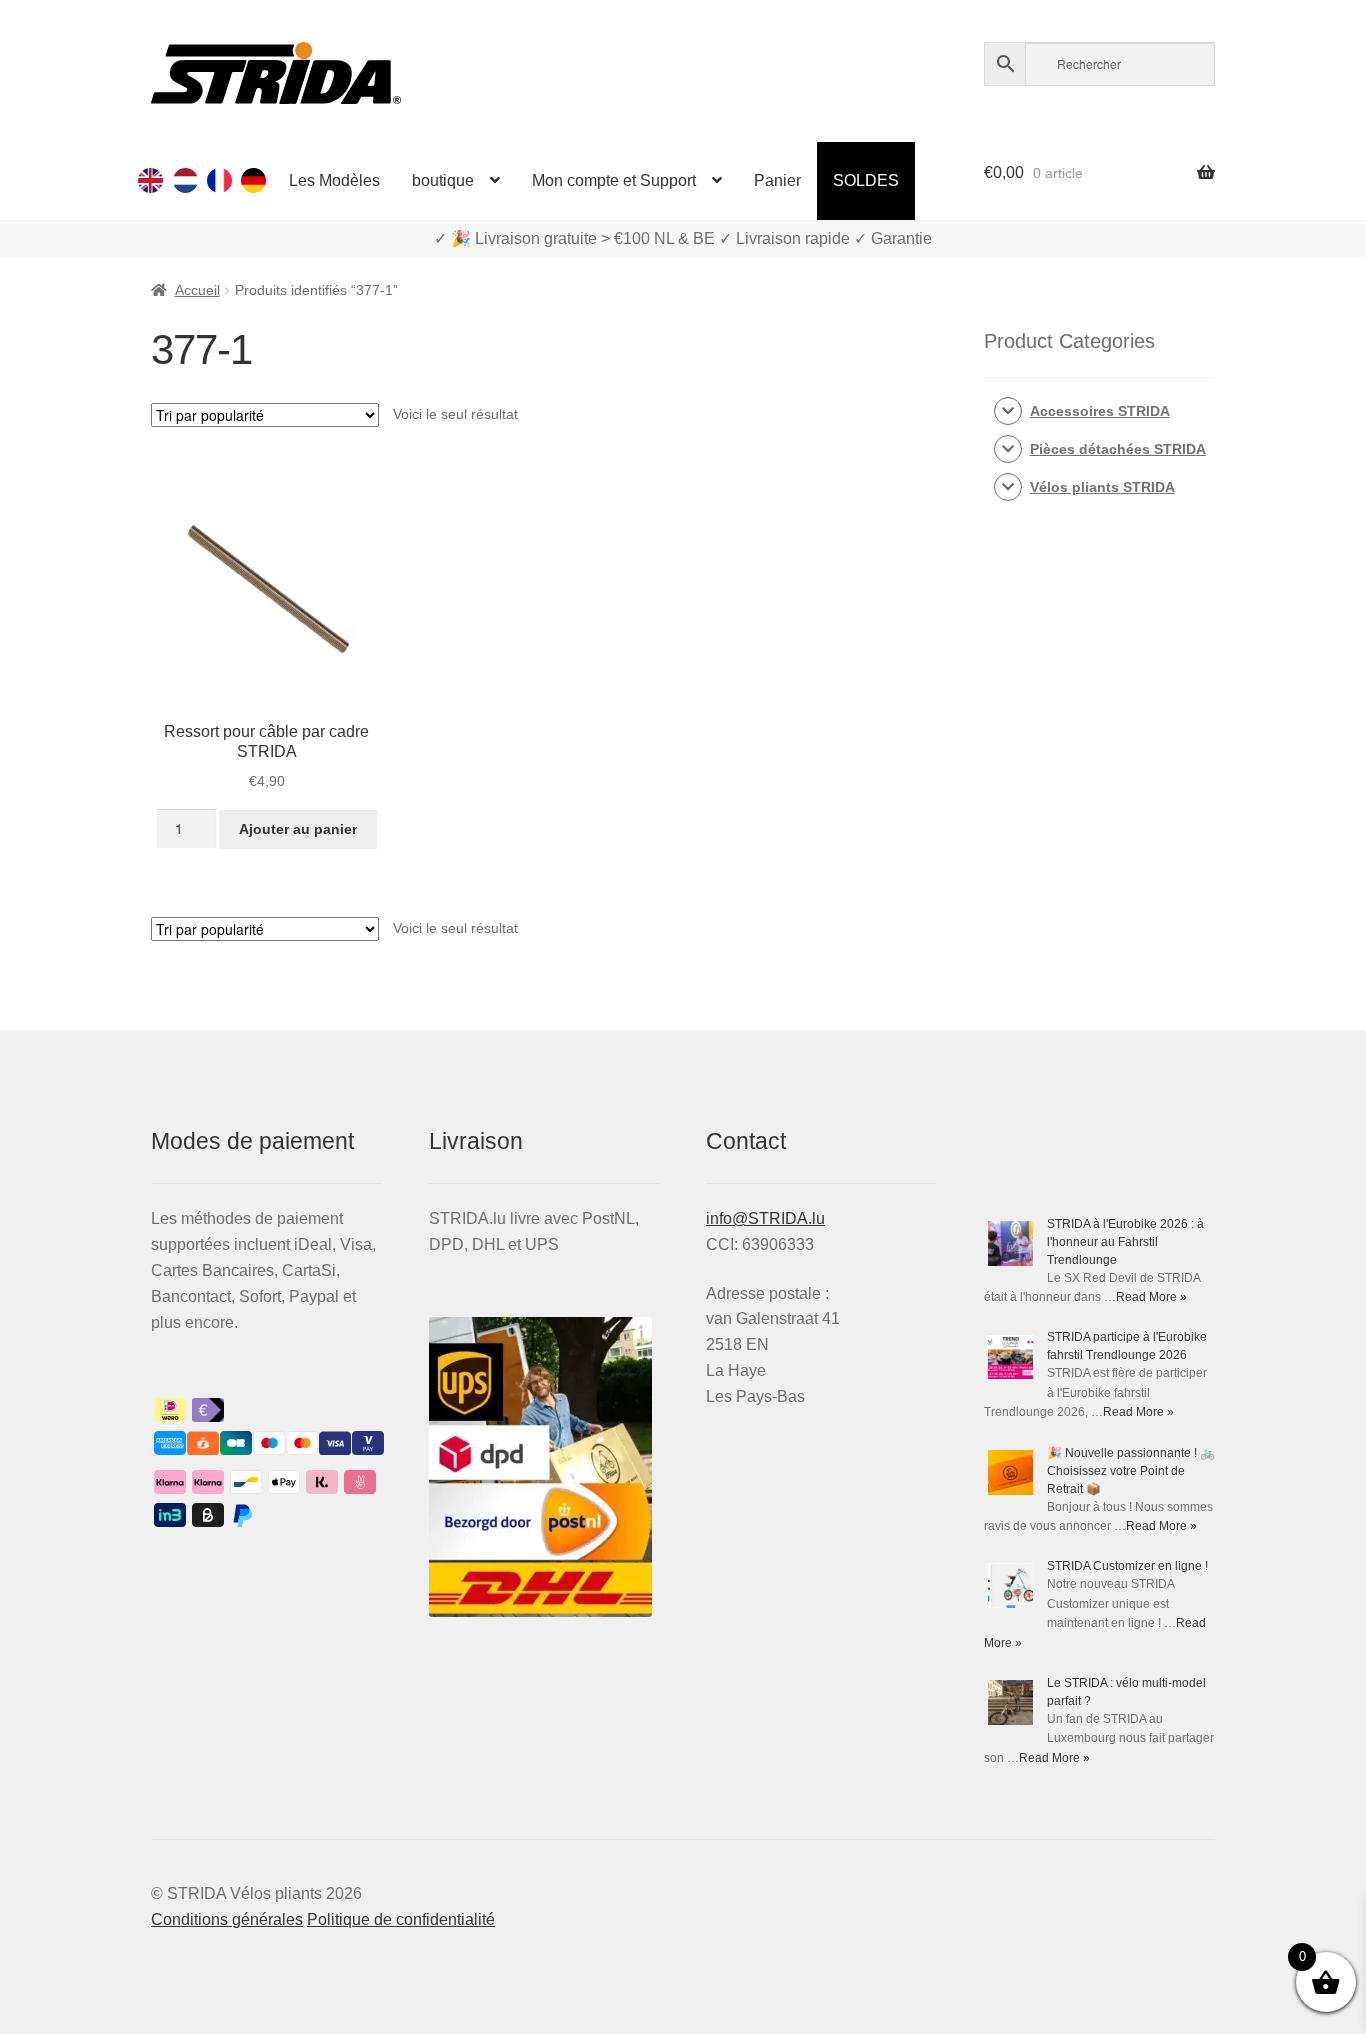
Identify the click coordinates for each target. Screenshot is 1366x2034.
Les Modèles (334, 180)
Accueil (197, 290)
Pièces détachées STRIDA (1118, 449)
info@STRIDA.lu (765, 1218)
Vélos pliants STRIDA (1102, 487)
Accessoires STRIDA (1100, 411)
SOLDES (866, 180)
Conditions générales (227, 1919)
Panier (777, 180)
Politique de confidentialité (401, 1919)
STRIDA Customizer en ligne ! (1127, 1566)
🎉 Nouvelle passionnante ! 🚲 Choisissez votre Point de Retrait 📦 (1131, 1471)
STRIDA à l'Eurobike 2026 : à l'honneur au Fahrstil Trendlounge (1125, 1242)
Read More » (1151, 1297)
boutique (443, 180)
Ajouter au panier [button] (298, 829)
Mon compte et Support (614, 180)
